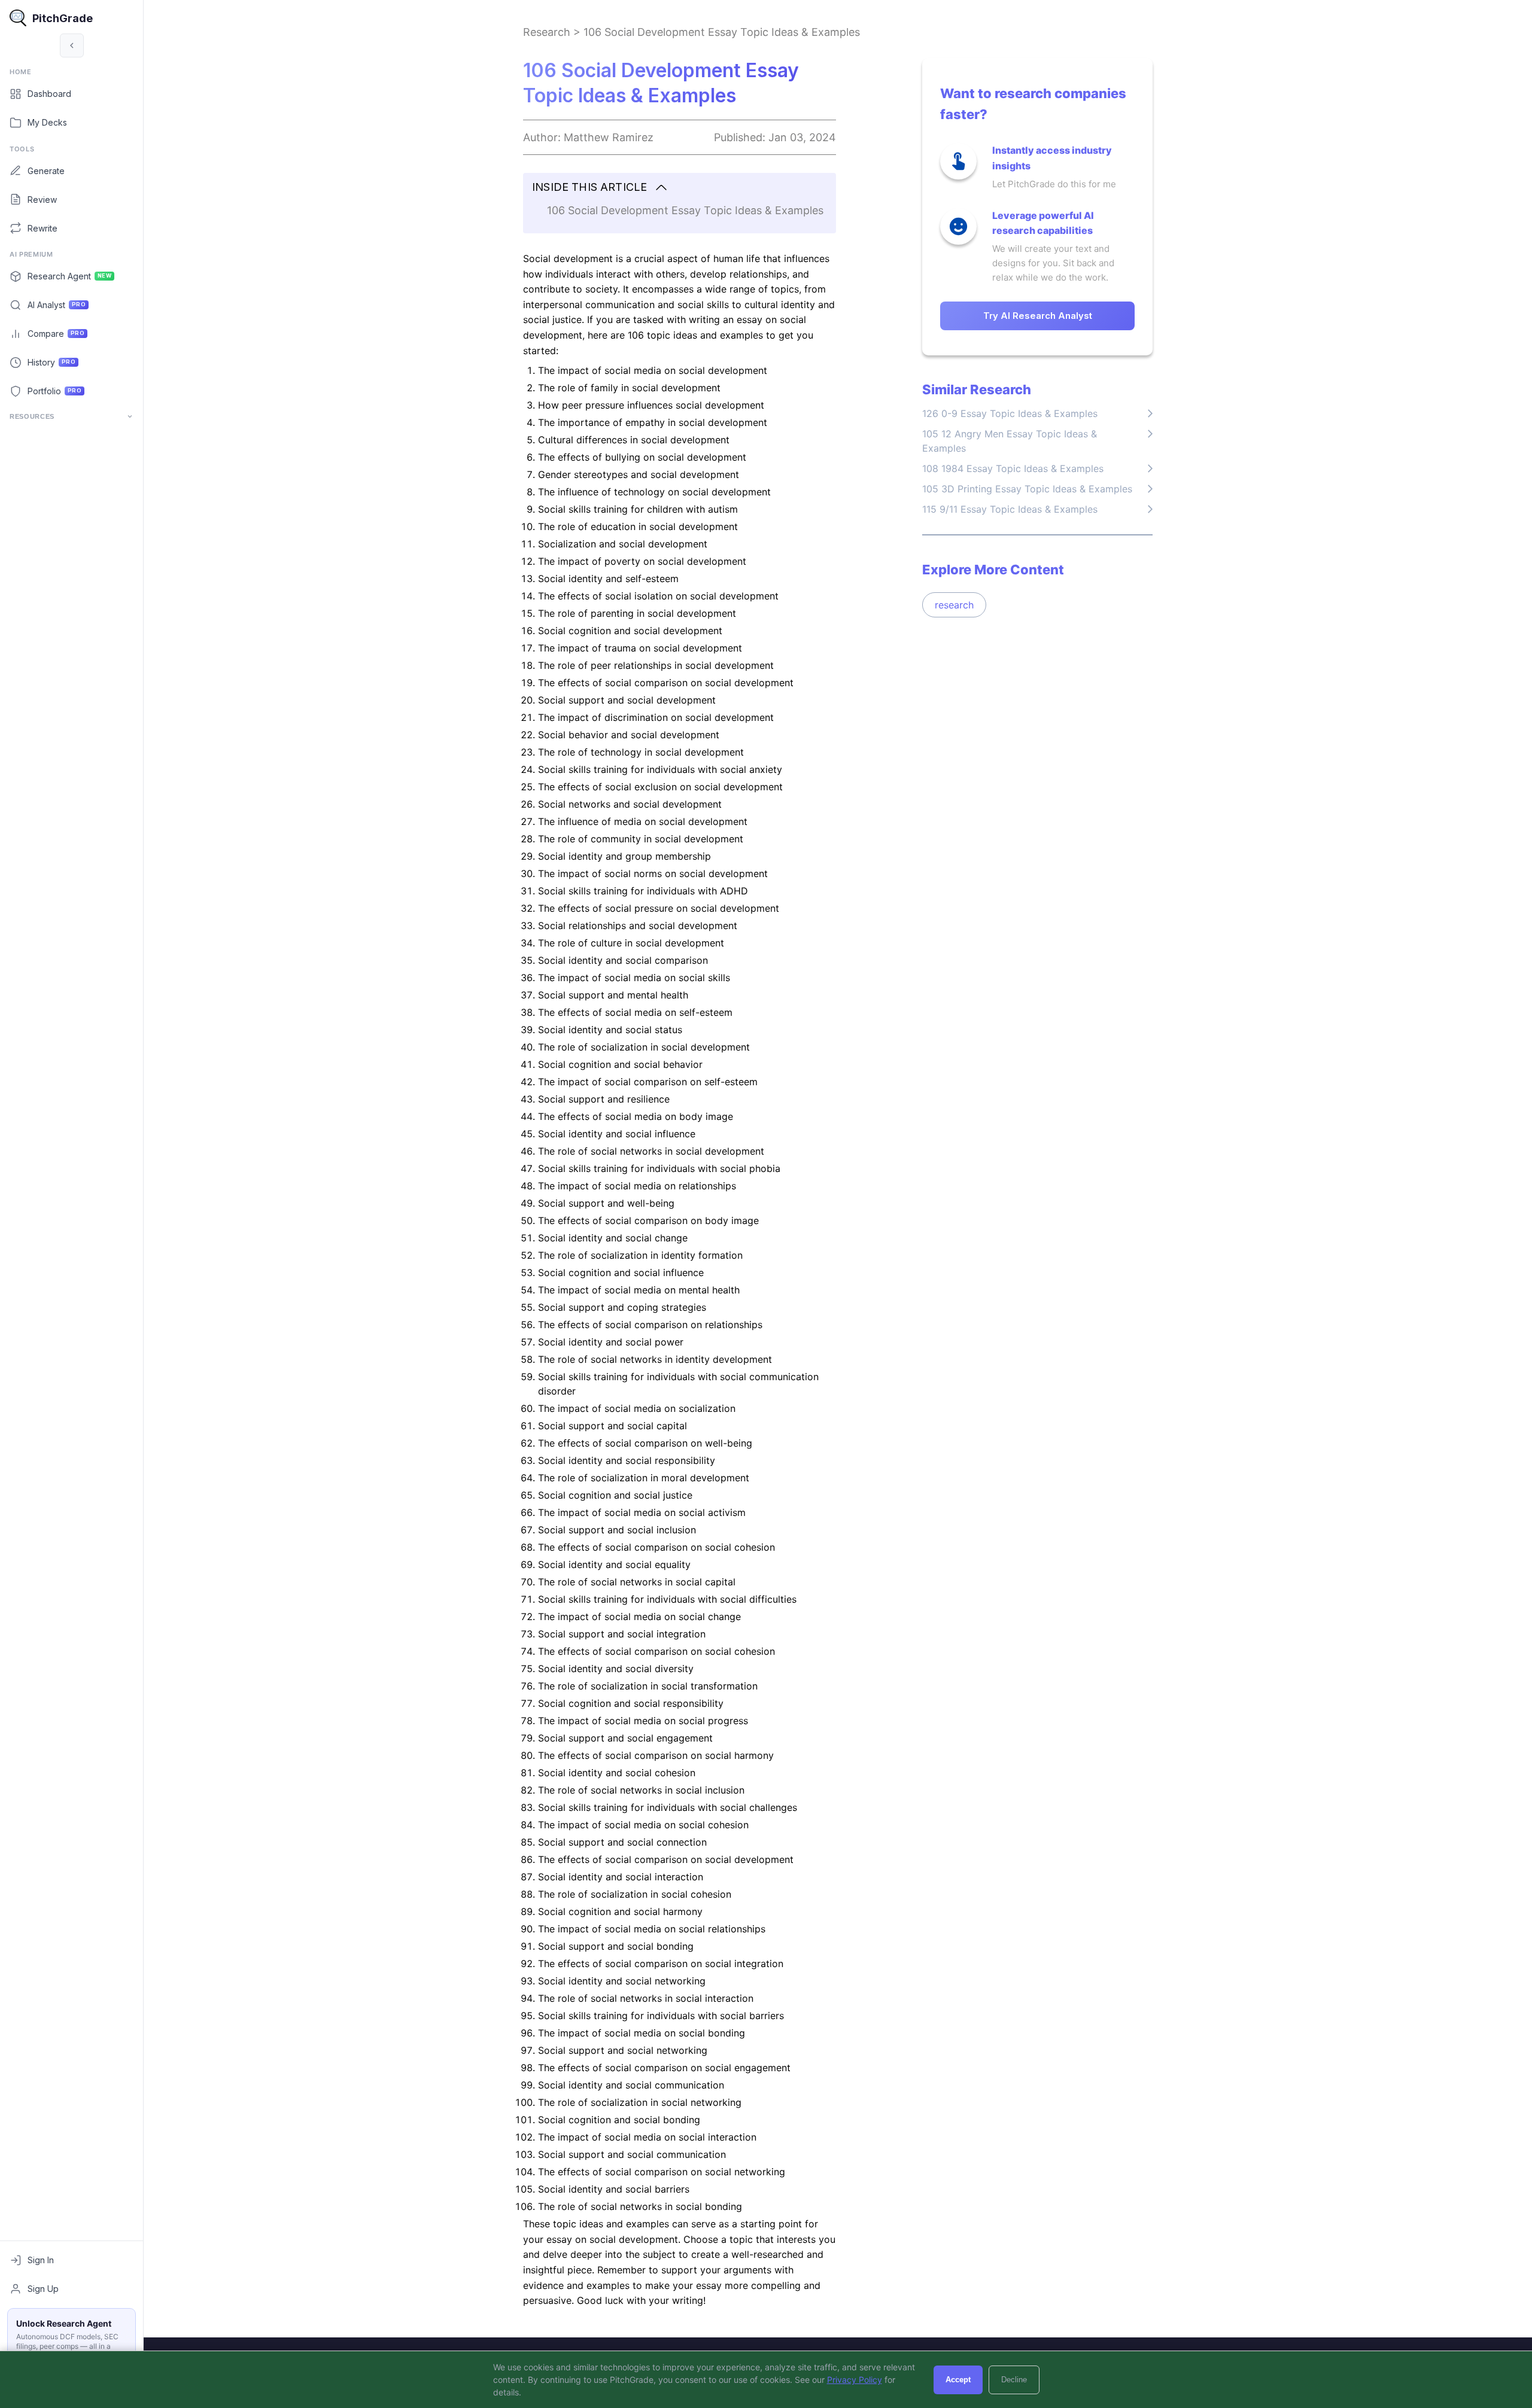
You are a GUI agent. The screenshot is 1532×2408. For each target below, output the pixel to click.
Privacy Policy (855, 2380)
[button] (680, 188)
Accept (958, 2380)
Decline (1014, 2380)
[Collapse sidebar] (72, 45)
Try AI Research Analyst (1038, 316)
